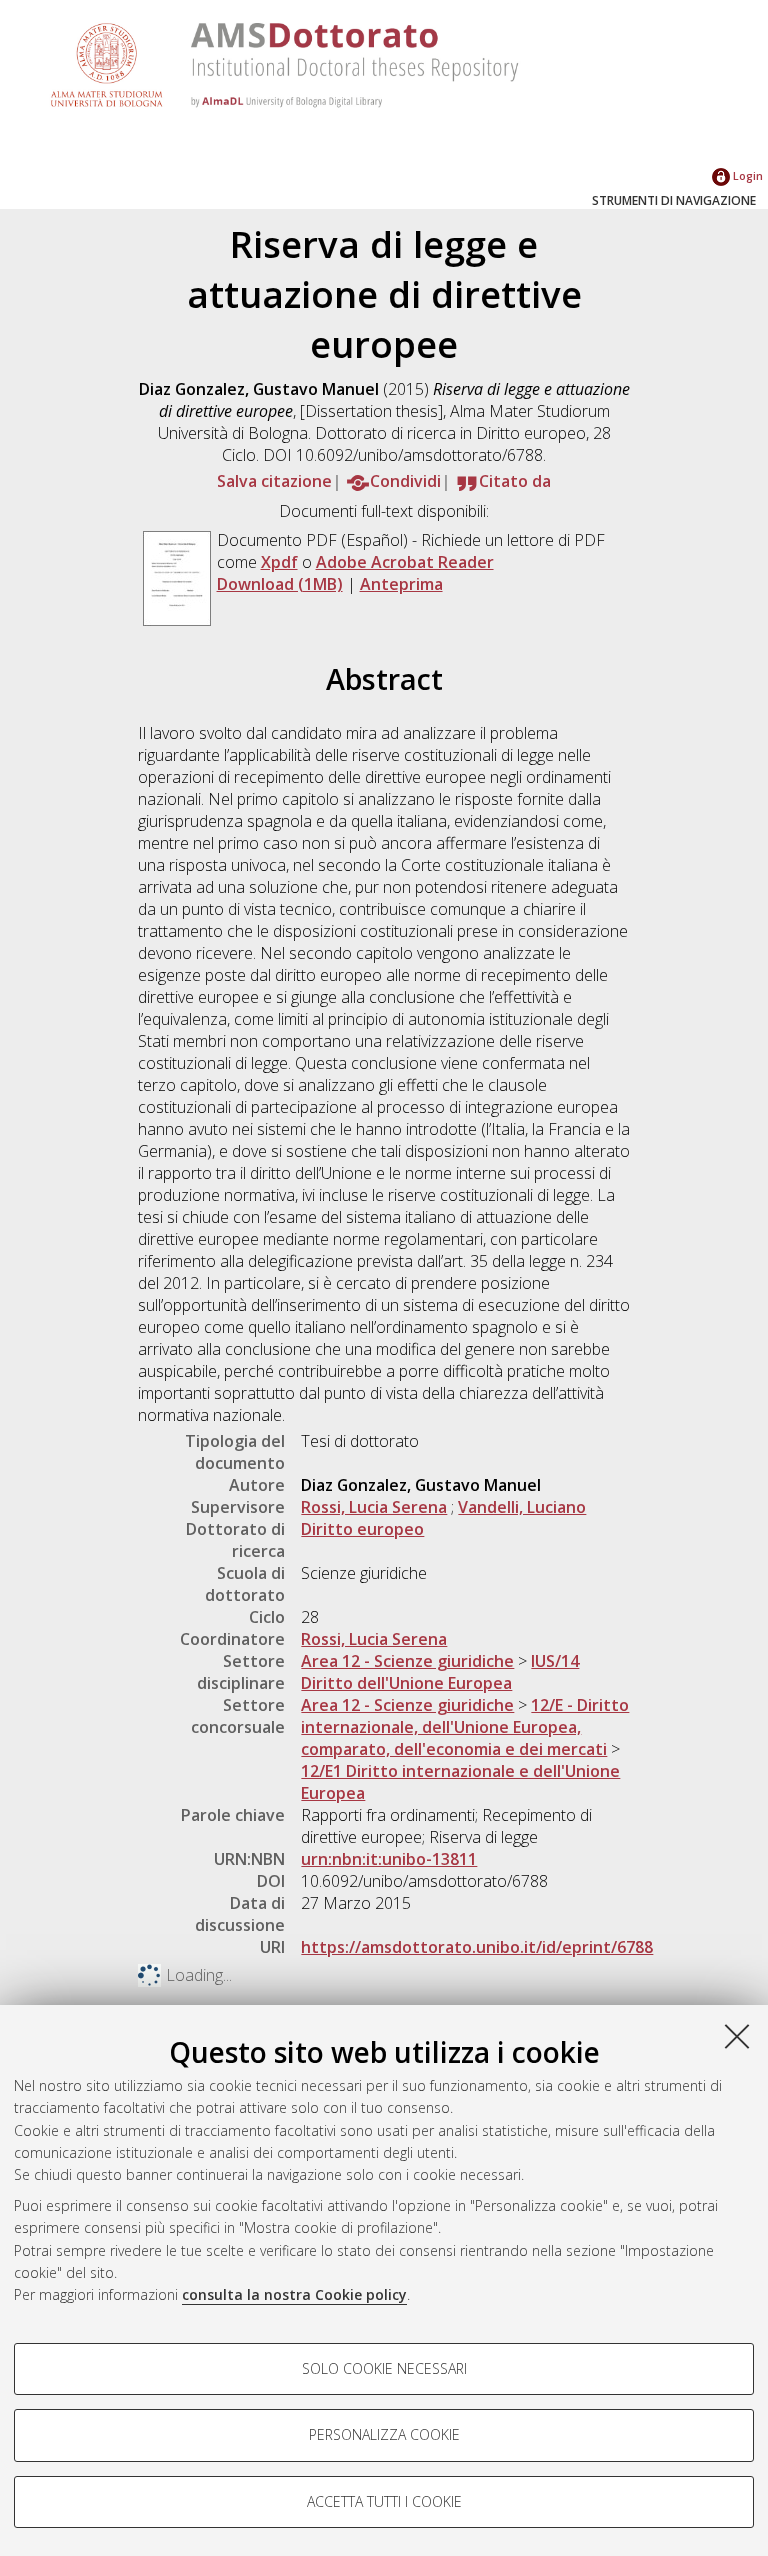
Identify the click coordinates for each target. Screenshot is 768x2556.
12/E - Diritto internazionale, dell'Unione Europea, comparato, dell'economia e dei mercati (465, 1727)
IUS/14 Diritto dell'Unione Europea (440, 1672)
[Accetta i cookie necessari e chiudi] (737, 2036)
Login (746, 175)
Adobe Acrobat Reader (405, 562)
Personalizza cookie (384, 2434)
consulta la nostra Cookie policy (294, 2294)
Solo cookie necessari (384, 2368)
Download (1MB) (280, 584)
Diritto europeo (362, 1529)
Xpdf (279, 562)
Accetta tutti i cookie (384, 2501)
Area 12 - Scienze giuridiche (407, 1661)
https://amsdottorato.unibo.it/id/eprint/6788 (477, 1947)
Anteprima (401, 584)
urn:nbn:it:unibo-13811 (389, 1859)
